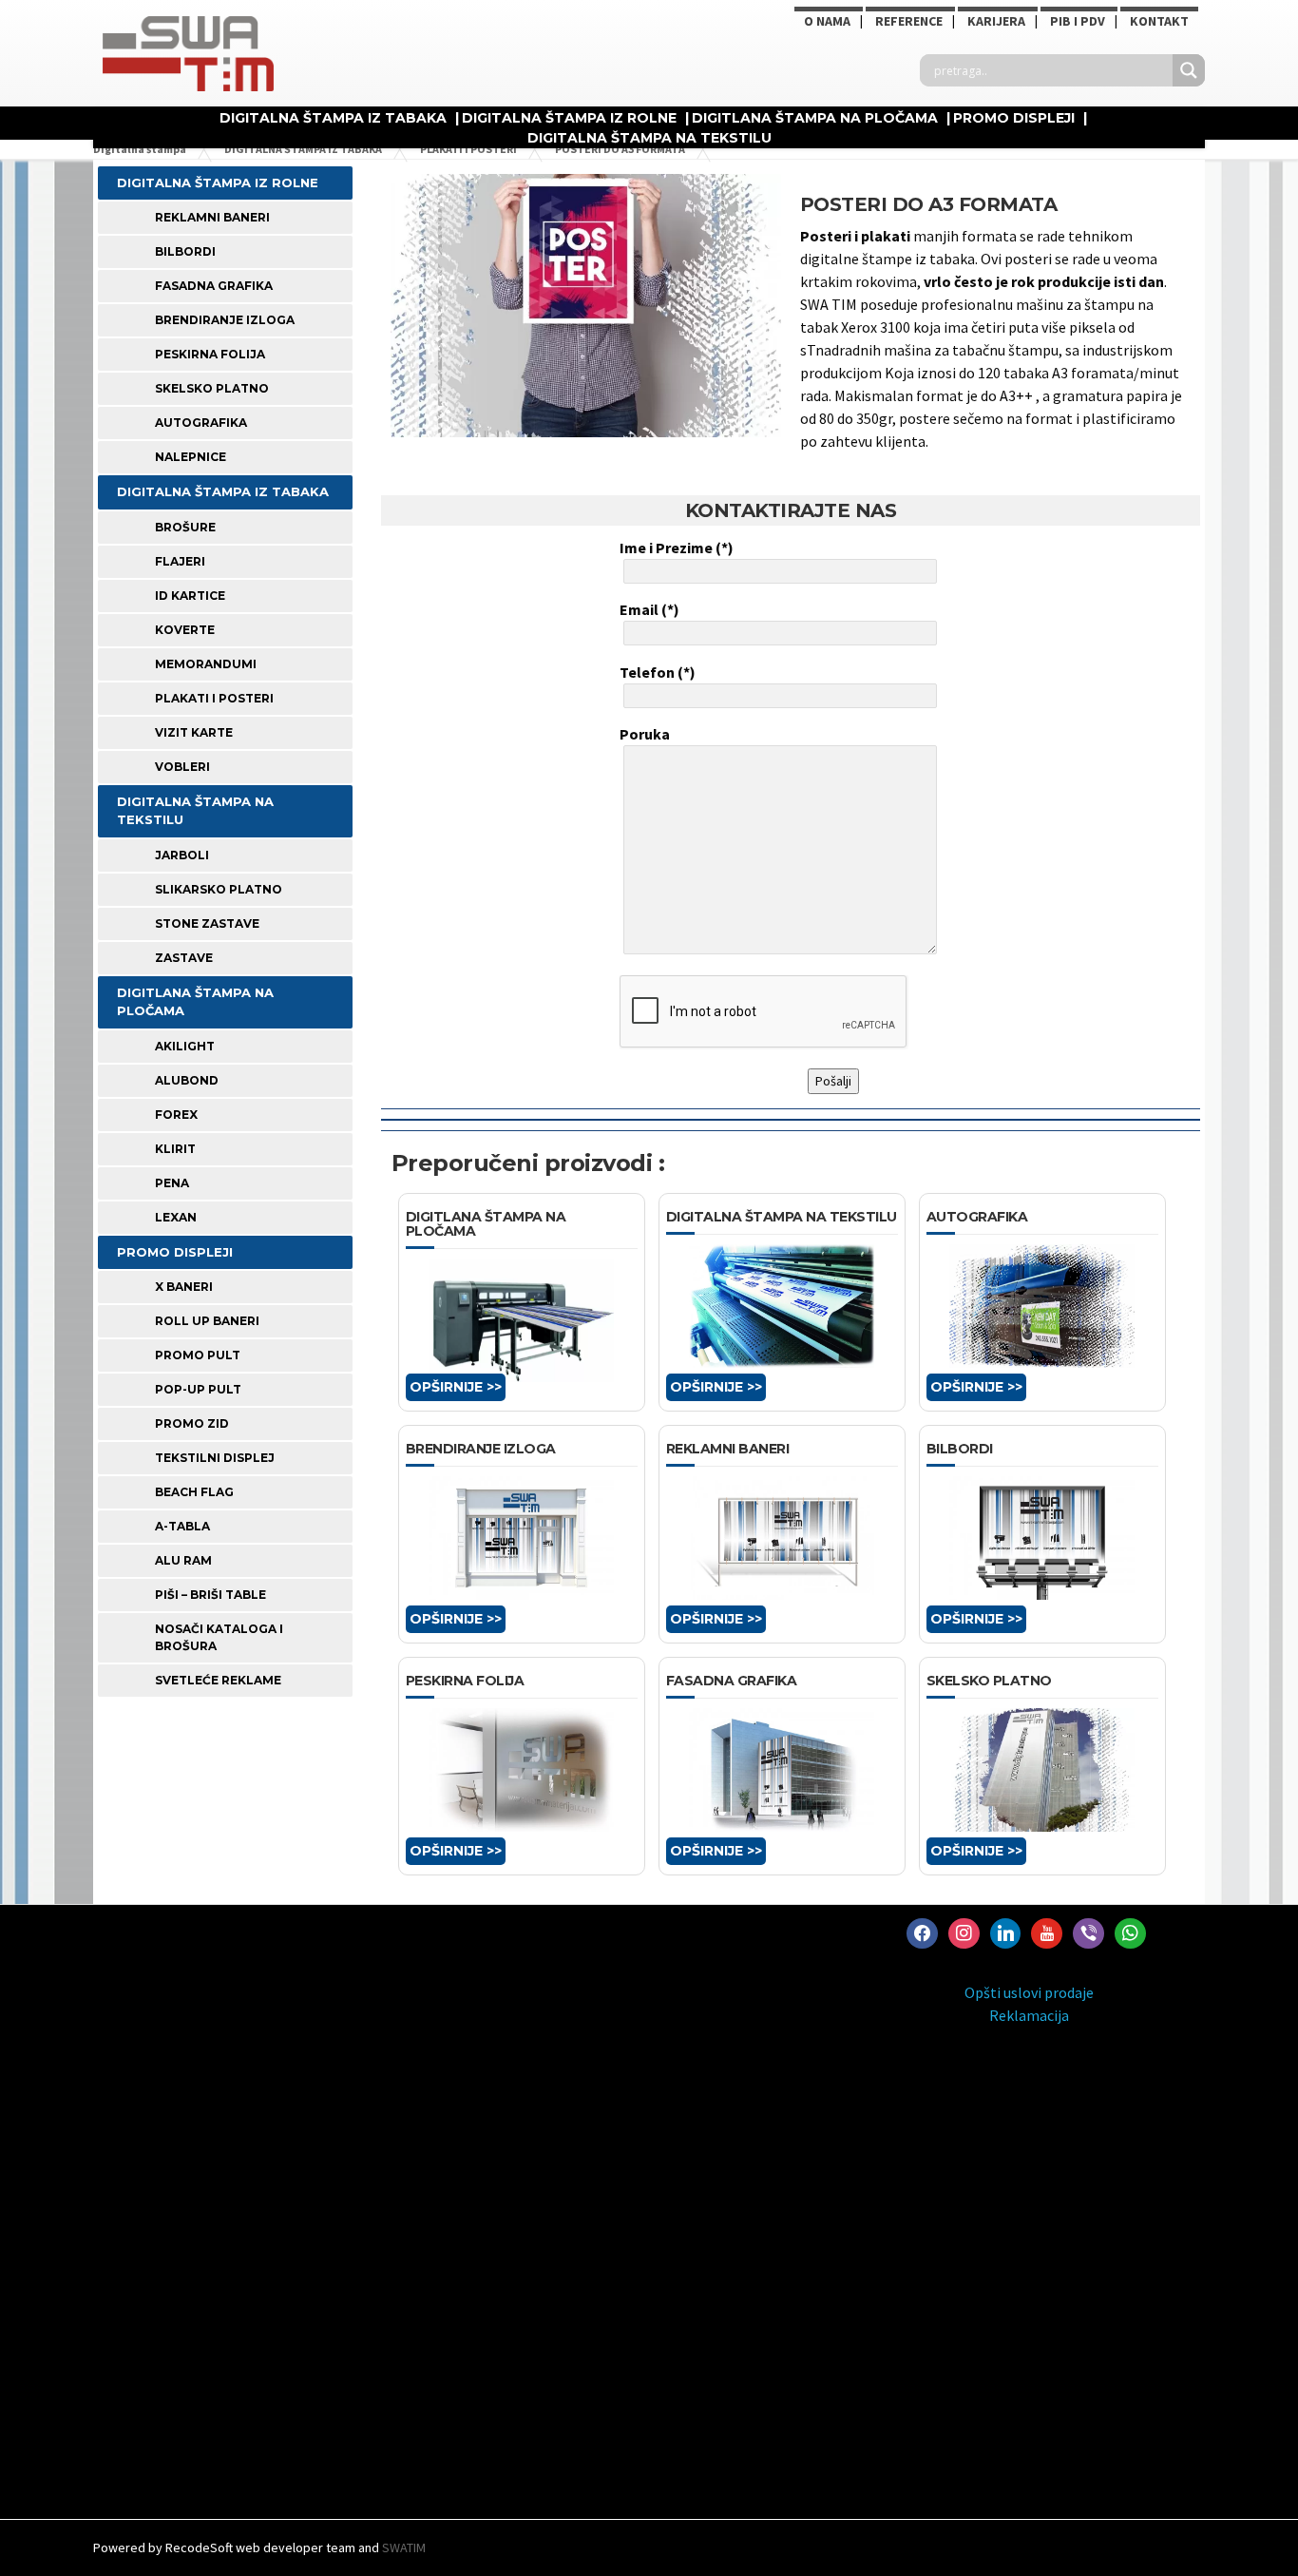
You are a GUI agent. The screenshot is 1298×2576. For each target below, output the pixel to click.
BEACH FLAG (194, 1492)
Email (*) (649, 609)
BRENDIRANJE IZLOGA (225, 320)
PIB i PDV (1078, 21)
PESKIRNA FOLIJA (210, 354)
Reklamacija (1029, 2015)
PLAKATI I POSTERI (214, 698)
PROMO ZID (192, 1423)
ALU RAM (183, 1560)
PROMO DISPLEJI (1014, 118)
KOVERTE (185, 630)
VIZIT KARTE (194, 732)
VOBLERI (182, 767)
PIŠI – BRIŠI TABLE (210, 1595)
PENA (172, 1183)
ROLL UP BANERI (207, 1321)
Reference (909, 21)
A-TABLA (182, 1526)
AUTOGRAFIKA (201, 423)
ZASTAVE (184, 958)
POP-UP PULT (198, 1389)
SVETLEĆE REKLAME (218, 1680)
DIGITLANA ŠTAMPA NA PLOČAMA (815, 118)
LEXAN (176, 1217)
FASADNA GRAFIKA (214, 286)
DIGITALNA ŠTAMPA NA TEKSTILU (649, 138)
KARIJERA (996, 21)
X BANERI (184, 1287)
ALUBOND (187, 1080)
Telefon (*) (658, 672)
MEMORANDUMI (206, 664)
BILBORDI (185, 251)
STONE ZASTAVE (207, 923)
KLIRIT (175, 1149)
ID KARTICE (190, 596)
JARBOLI (182, 855)
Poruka (645, 734)
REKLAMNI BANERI (212, 217)
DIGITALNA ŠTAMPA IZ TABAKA (333, 118)
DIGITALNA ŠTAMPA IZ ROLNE (569, 118)
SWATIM (404, 2547)
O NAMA (827, 21)
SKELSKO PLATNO (212, 388)
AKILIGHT (185, 1046)
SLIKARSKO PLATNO (219, 889)
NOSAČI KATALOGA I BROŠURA (219, 1637)
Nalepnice (191, 457)
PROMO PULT (198, 1355)
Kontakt (1159, 21)
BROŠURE (185, 527)
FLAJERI (180, 561)
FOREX (176, 1115)
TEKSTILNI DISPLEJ (215, 1458)
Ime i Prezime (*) (677, 548)
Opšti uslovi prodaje (1029, 1992)
